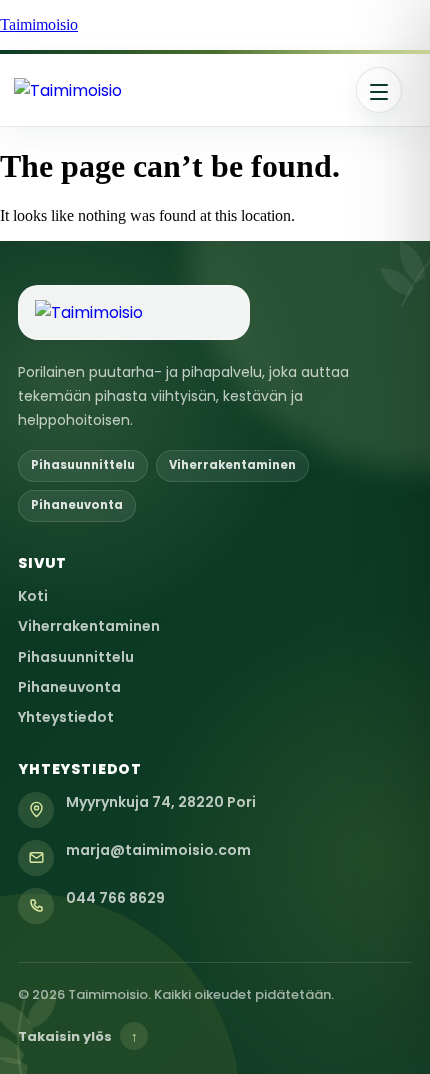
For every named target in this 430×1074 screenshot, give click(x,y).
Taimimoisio (39, 24)
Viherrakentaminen (89, 626)
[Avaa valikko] (379, 90)
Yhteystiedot (66, 717)
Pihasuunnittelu (76, 657)
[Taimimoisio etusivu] (144, 90)
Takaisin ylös (78, 1036)
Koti (33, 596)
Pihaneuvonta (69, 687)
